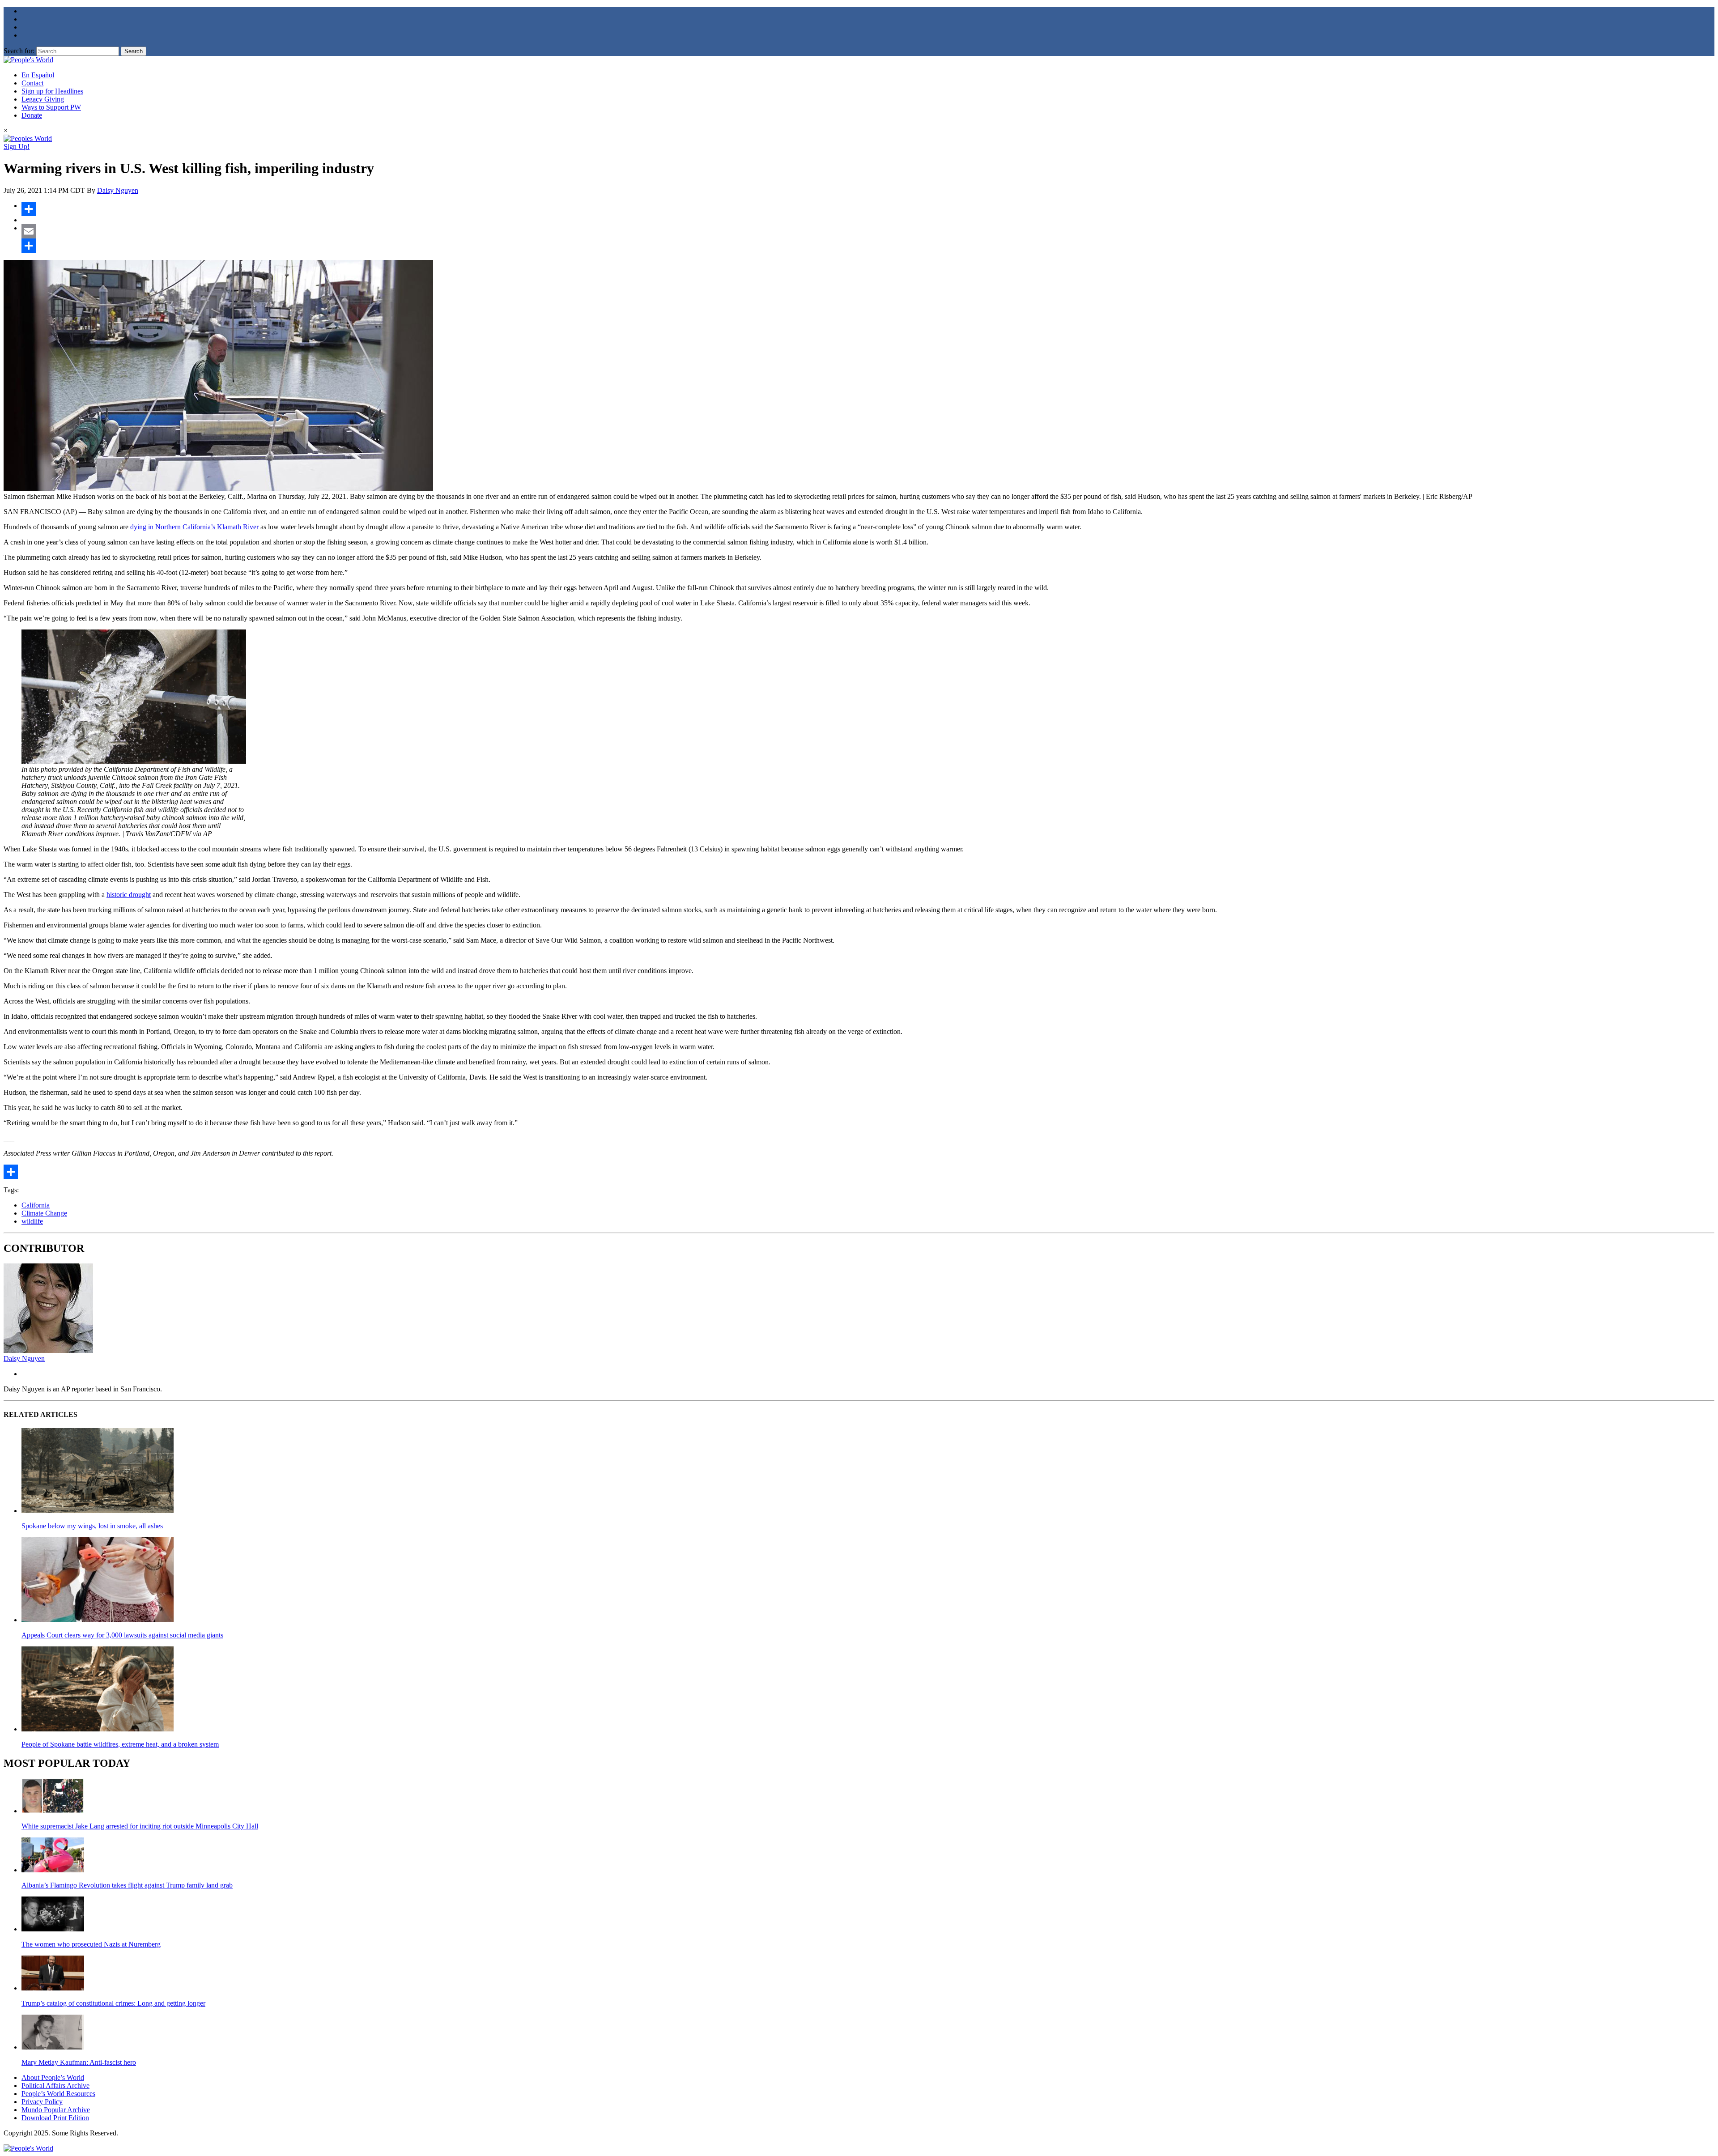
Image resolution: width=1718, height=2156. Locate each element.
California (36, 1205)
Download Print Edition (55, 2118)
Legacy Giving (43, 99)
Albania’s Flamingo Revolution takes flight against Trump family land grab (127, 1885)
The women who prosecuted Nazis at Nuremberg (91, 1944)
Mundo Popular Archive (56, 2110)
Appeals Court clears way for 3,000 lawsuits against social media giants (122, 1635)
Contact (32, 83)
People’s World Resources (58, 2094)
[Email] (868, 231)
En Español (38, 75)
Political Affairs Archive (55, 2086)
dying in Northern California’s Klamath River (194, 527)
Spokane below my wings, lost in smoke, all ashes (92, 1526)
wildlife (32, 1221)
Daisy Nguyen (118, 190)
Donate (32, 115)
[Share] (868, 209)
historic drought (129, 895)
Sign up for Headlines (52, 91)
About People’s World (53, 2077)
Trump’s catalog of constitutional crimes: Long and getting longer (113, 2003)
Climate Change (44, 1213)
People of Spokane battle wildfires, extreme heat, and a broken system (120, 1744)
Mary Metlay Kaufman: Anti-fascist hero (79, 2062)
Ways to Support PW (51, 107)
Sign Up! (17, 147)
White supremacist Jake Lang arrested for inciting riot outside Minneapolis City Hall (140, 1826)
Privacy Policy (42, 2102)
